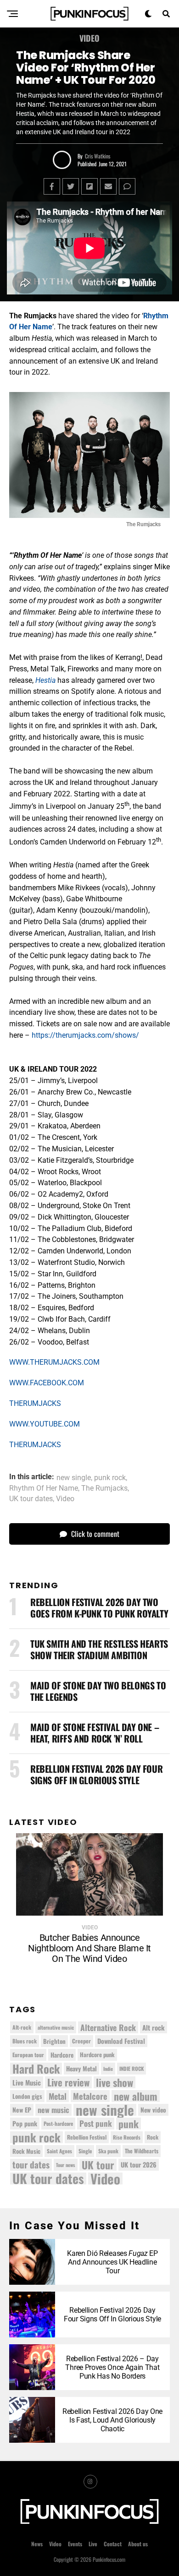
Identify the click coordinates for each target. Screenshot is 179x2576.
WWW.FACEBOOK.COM (47, 1383)
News (37, 2544)
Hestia (45, 680)
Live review (68, 2082)
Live (93, 2544)
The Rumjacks (104, 1488)
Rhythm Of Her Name (44, 1488)
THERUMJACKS (35, 1403)
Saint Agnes (59, 2151)
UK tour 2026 (139, 2165)
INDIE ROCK (131, 2068)
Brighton (54, 2041)
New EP (22, 2110)
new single (74, 1478)
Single (85, 2151)
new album (136, 2096)
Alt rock (154, 2027)
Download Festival (121, 2041)
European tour (28, 2055)
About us (138, 2544)
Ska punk (108, 2151)
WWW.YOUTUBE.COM (45, 1424)
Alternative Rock (108, 2027)
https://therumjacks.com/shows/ (85, 1035)
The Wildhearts (142, 2151)
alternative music (56, 2027)
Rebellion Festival (87, 2137)
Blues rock (25, 2041)
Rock (153, 2137)
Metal (58, 2096)
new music (53, 2110)
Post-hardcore (58, 2123)
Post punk (96, 2123)
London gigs (27, 2096)
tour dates (31, 2165)
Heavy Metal (81, 2069)
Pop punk (25, 2123)
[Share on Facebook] (52, 186)
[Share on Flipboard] (89, 186)
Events (75, 2544)
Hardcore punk (97, 2055)
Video (65, 1499)
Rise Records (127, 2137)
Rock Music (26, 2151)
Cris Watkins (98, 156)
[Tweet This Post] (71, 186)
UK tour (98, 2165)
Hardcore (62, 2055)
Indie (108, 2069)
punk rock (110, 1478)
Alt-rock (22, 2027)
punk (129, 2124)
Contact (113, 2544)
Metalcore (90, 2096)
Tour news (66, 2165)
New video (153, 2110)
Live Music (27, 2082)
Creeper (81, 2041)
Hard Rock (36, 2069)
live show (115, 2082)
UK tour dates (31, 1499)
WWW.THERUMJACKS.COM (54, 1362)
